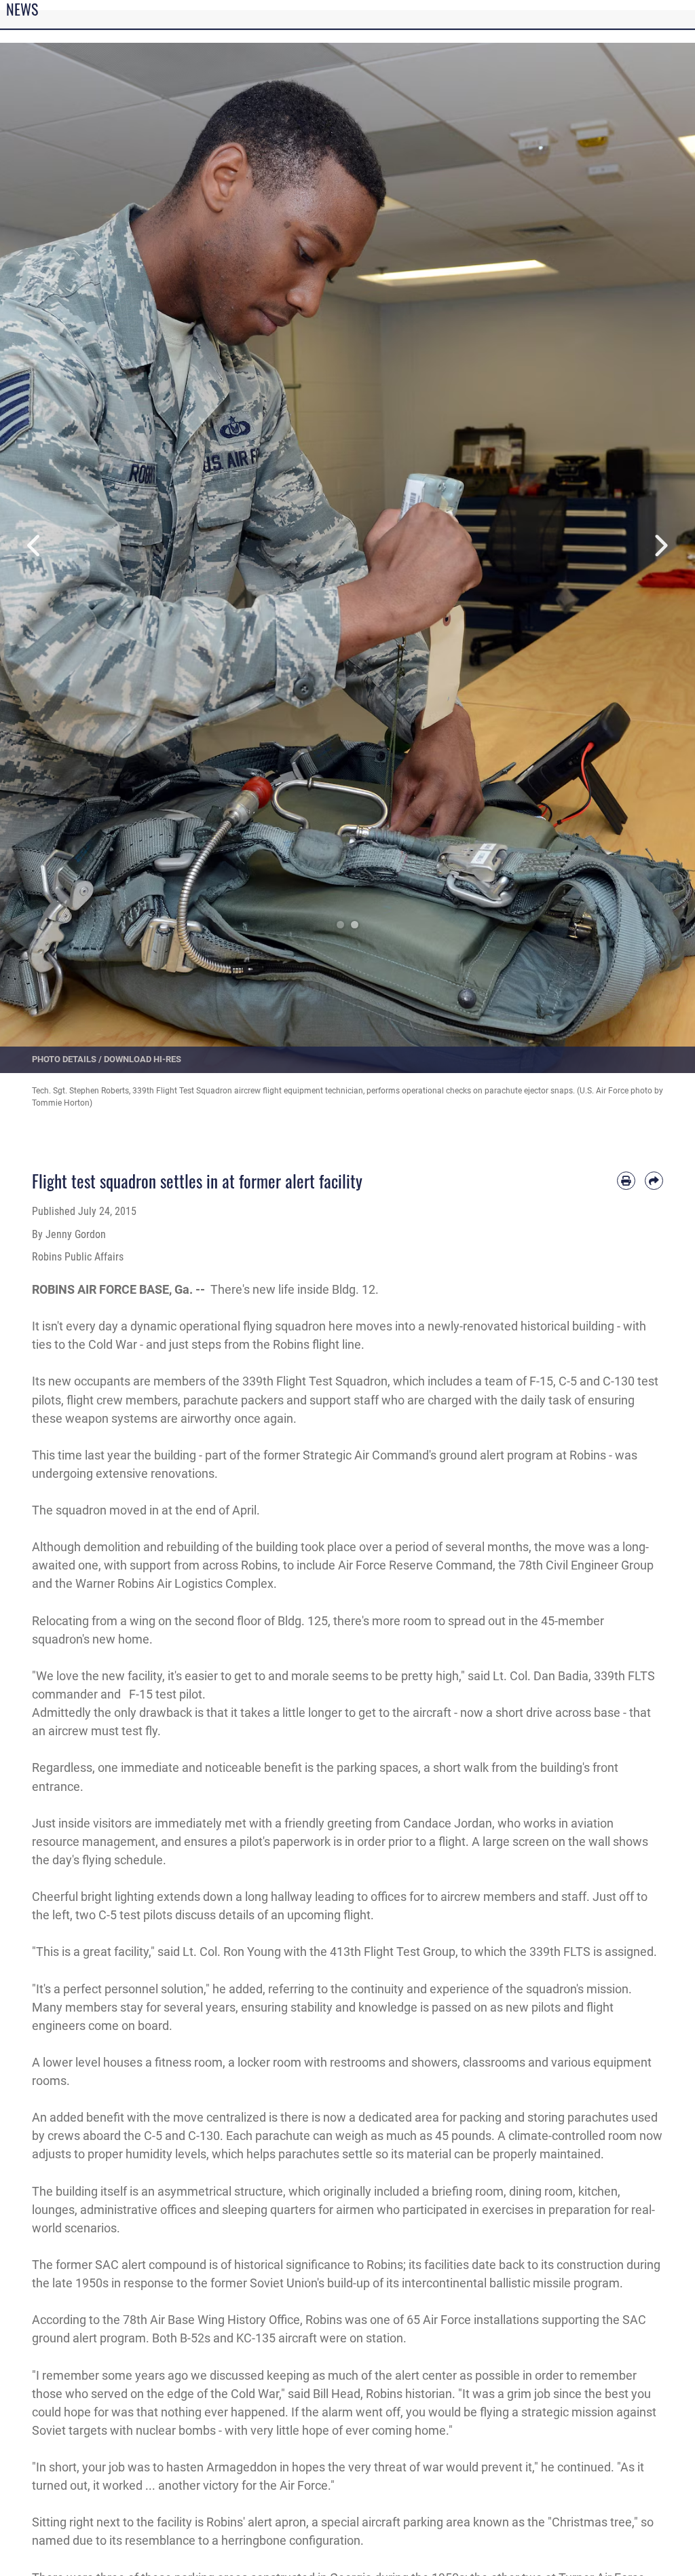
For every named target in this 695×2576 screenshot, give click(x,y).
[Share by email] (654, 1181)
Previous (35, 546)
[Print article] (626, 1181)
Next (660, 546)
